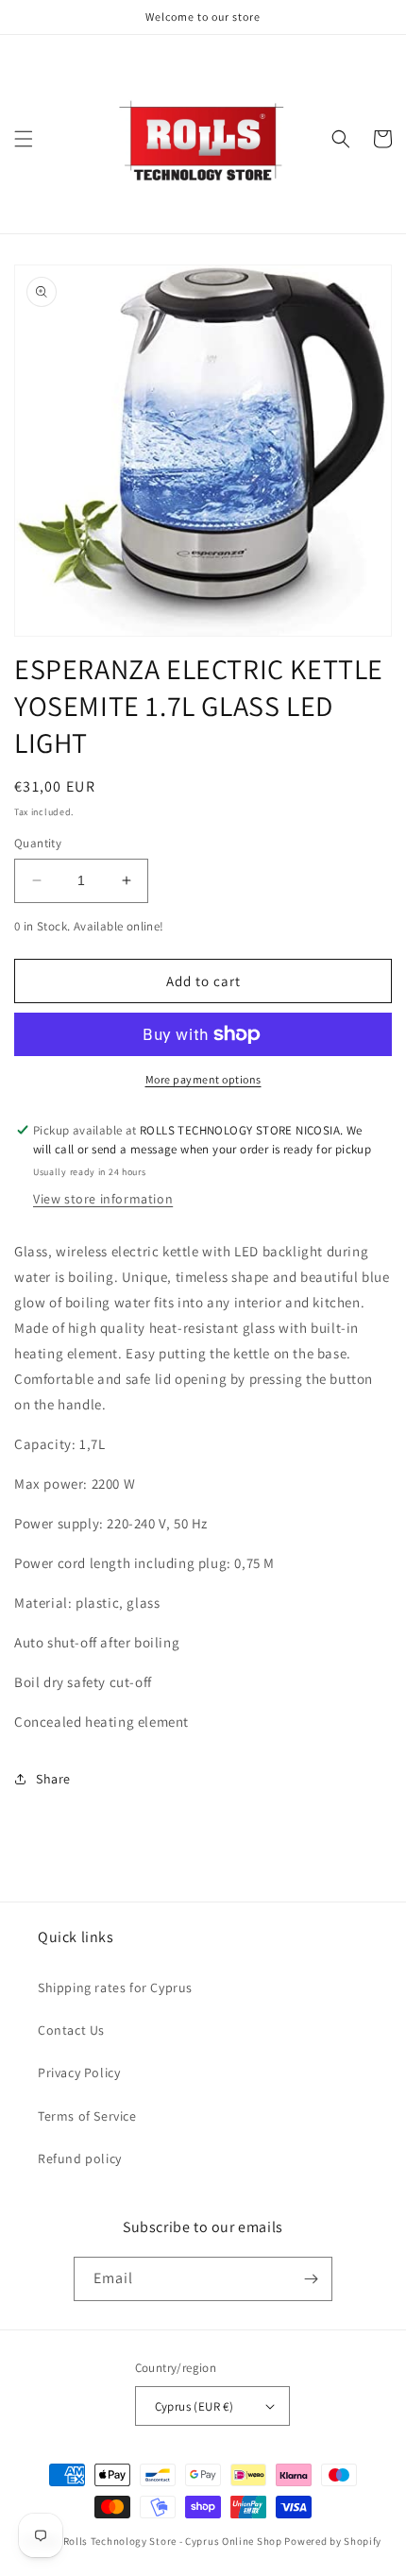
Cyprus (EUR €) (195, 2406)
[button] (24, 139)
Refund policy (80, 2158)
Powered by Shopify (333, 2541)
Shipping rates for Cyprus (115, 1987)
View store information (103, 1199)
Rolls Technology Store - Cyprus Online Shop (173, 2541)
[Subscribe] (311, 2279)
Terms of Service (87, 2116)
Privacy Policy (79, 2073)
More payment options (203, 1079)
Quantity (38, 843)
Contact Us (71, 2030)
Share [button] (53, 1779)
